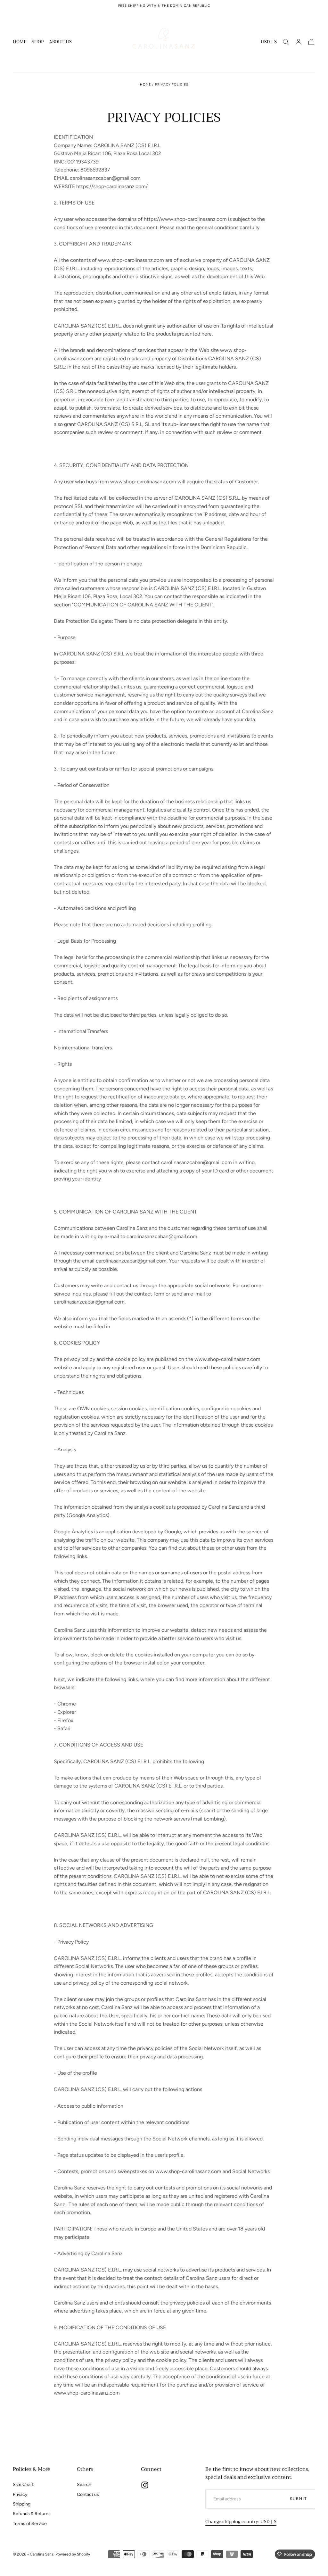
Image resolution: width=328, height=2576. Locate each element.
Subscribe (202, 1348)
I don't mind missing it (164, 1371)
